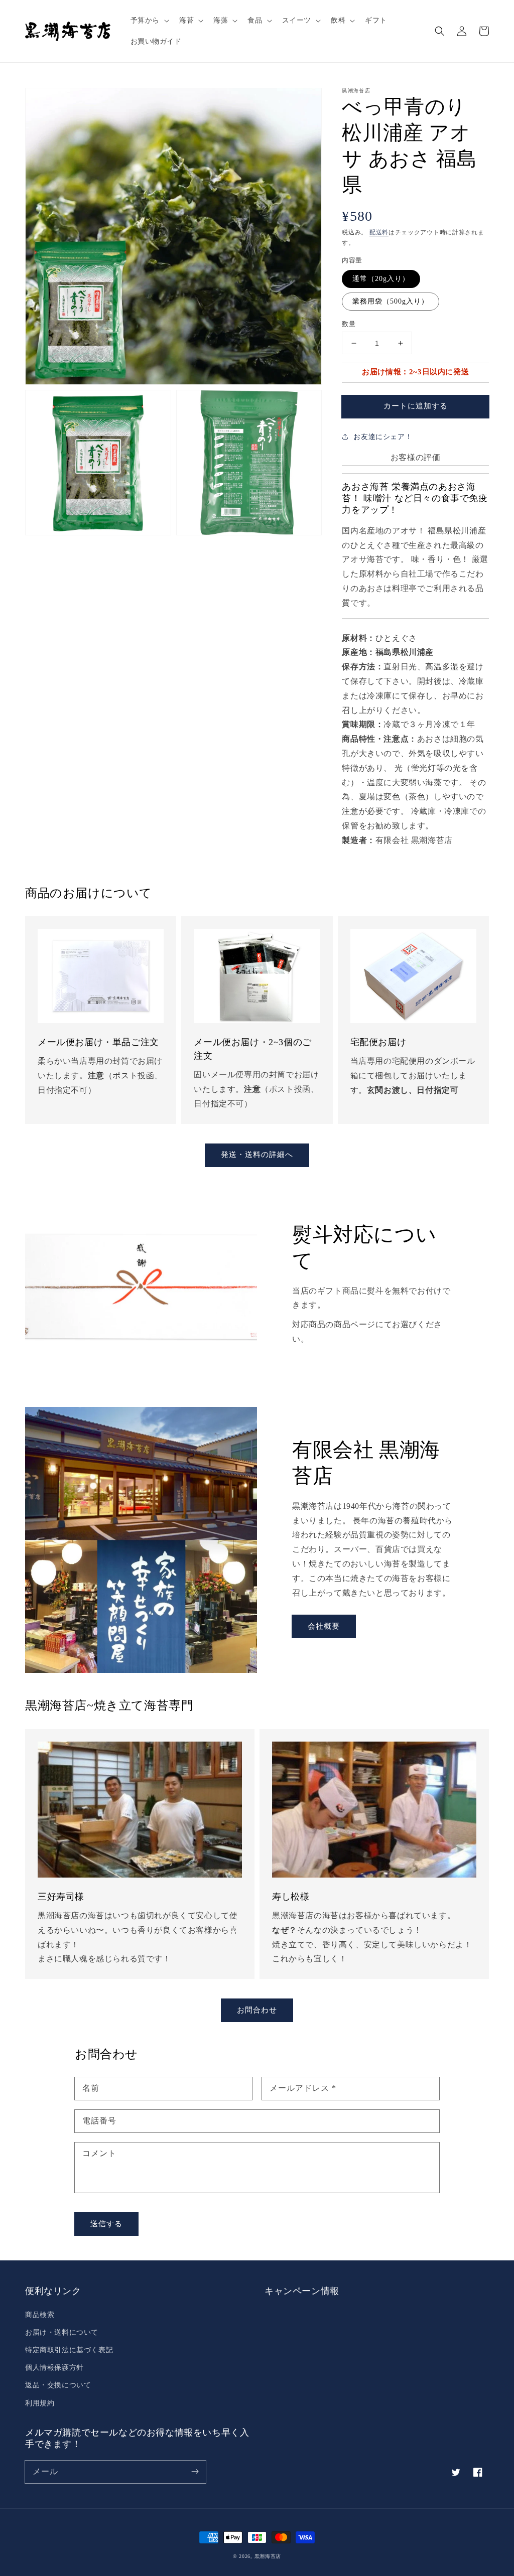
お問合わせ (257, 2010)
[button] (149, 21)
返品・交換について (58, 2385)
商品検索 (40, 2315)
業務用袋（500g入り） (391, 301)
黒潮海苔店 (268, 2556)
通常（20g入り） (381, 279)
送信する (106, 2224)
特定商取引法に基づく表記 (69, 2350)
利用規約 (40, 2403)
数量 (349, 324)
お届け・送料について (62, 2332)
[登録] (195, 2472)
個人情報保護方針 (54, 2368)
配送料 (379, 232)
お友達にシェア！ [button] (383, 437)
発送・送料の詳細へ (257, 1155)
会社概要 (324, 1626)
